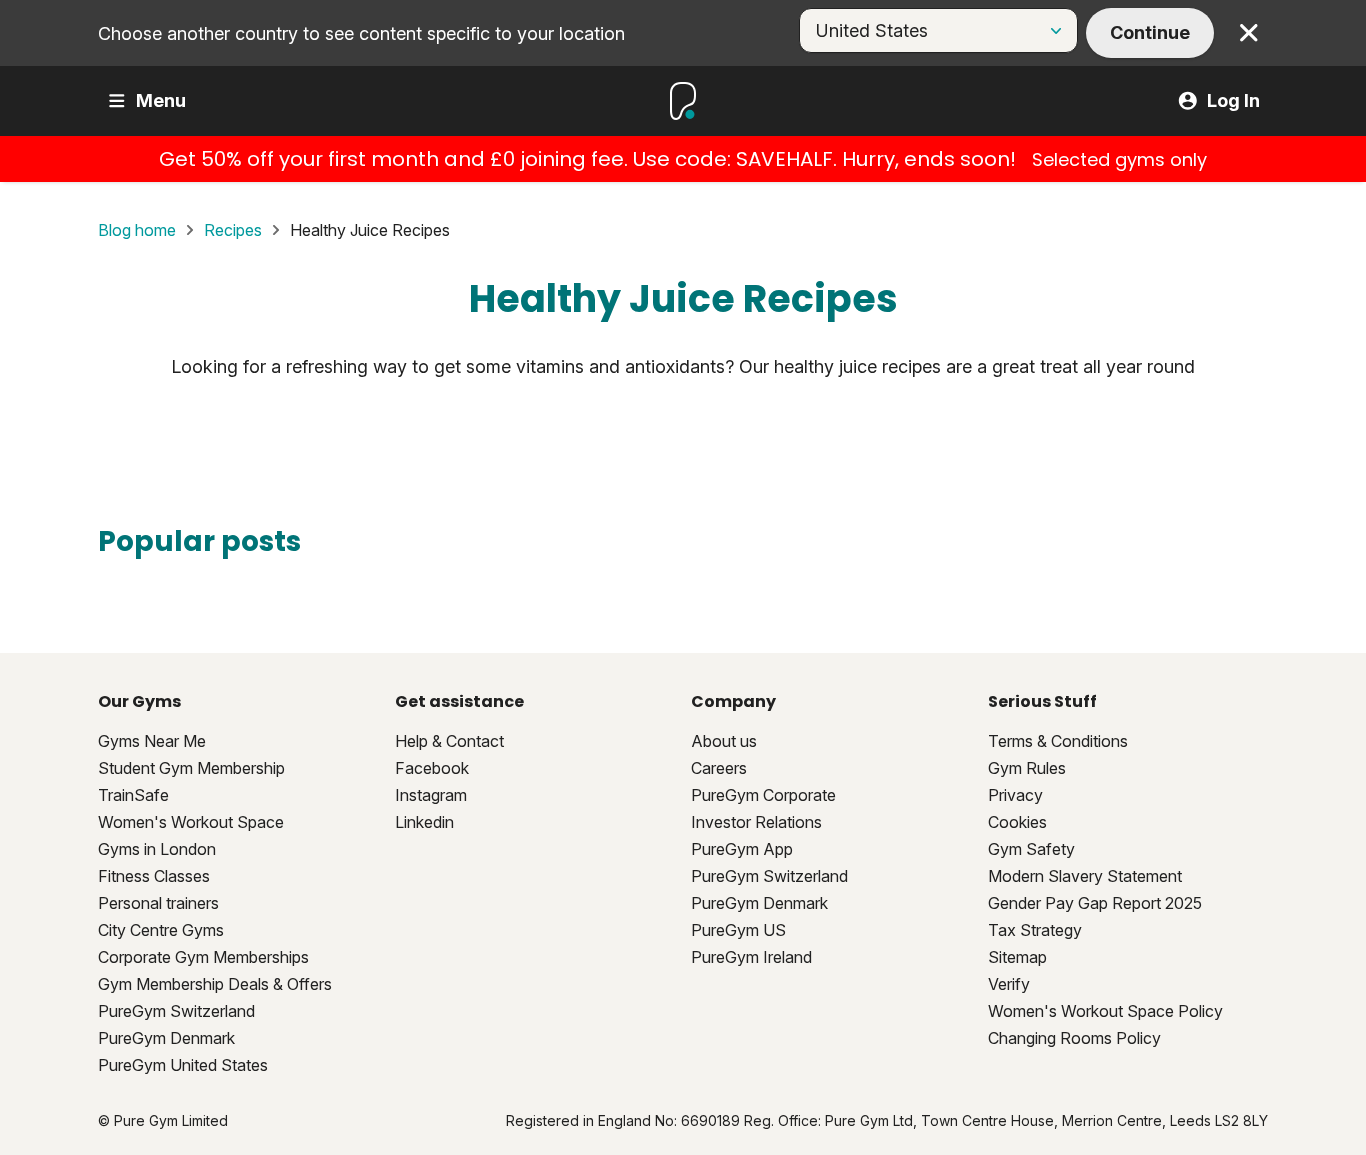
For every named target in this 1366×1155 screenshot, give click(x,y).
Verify (1009, 984)
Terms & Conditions (1058, 741)
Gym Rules (1027, 768)
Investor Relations (756, 822)
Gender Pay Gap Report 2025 (1095, 903)
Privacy (1015, 795)
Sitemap (1017, 957)
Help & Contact (449, 741)
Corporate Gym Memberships (203, 957)
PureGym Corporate (763, 795)
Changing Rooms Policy (1074, 1038)
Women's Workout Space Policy (1105, 1011)
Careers (719, 768)
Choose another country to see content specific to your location (361, 33)
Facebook (432, 768)
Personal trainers (158, 903)
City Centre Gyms (161, 930)
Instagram (431, 795)
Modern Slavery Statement (1085, 876)
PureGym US (738, 930)
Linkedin (424, 822)
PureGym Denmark (166, 1038)
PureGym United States (183, 1065)
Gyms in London (157, 849)
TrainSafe (133, 795)
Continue (1150, 32)
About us (724, 741)
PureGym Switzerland (176, 1011)
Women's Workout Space (191, 822)
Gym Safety (1031, 849)
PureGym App (742, 849)
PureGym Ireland (751, 957)
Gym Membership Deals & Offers (215, 984)
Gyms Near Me (152, 741)
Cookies (1017, 822)
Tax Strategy (1035, 930)
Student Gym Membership (191, 768)
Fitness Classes (154, 876)
